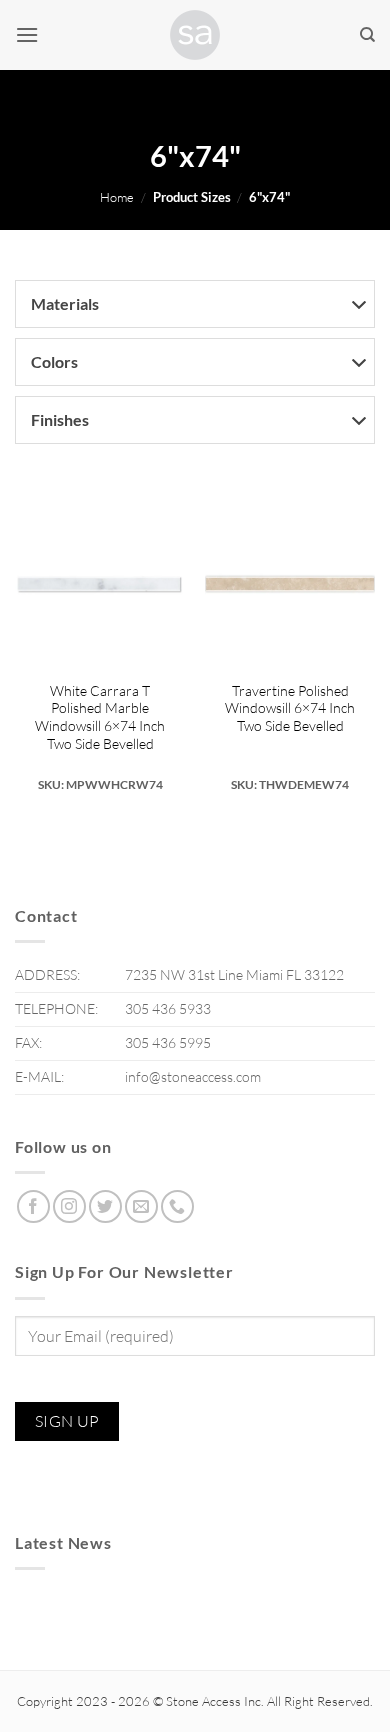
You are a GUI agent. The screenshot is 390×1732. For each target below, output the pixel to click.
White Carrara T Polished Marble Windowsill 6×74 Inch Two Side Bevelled (100, 717)
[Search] (367, 35)
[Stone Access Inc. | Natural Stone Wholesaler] (195, 35)
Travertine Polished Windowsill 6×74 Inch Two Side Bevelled (290, 708)
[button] (27, 34)
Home (117, 197)
